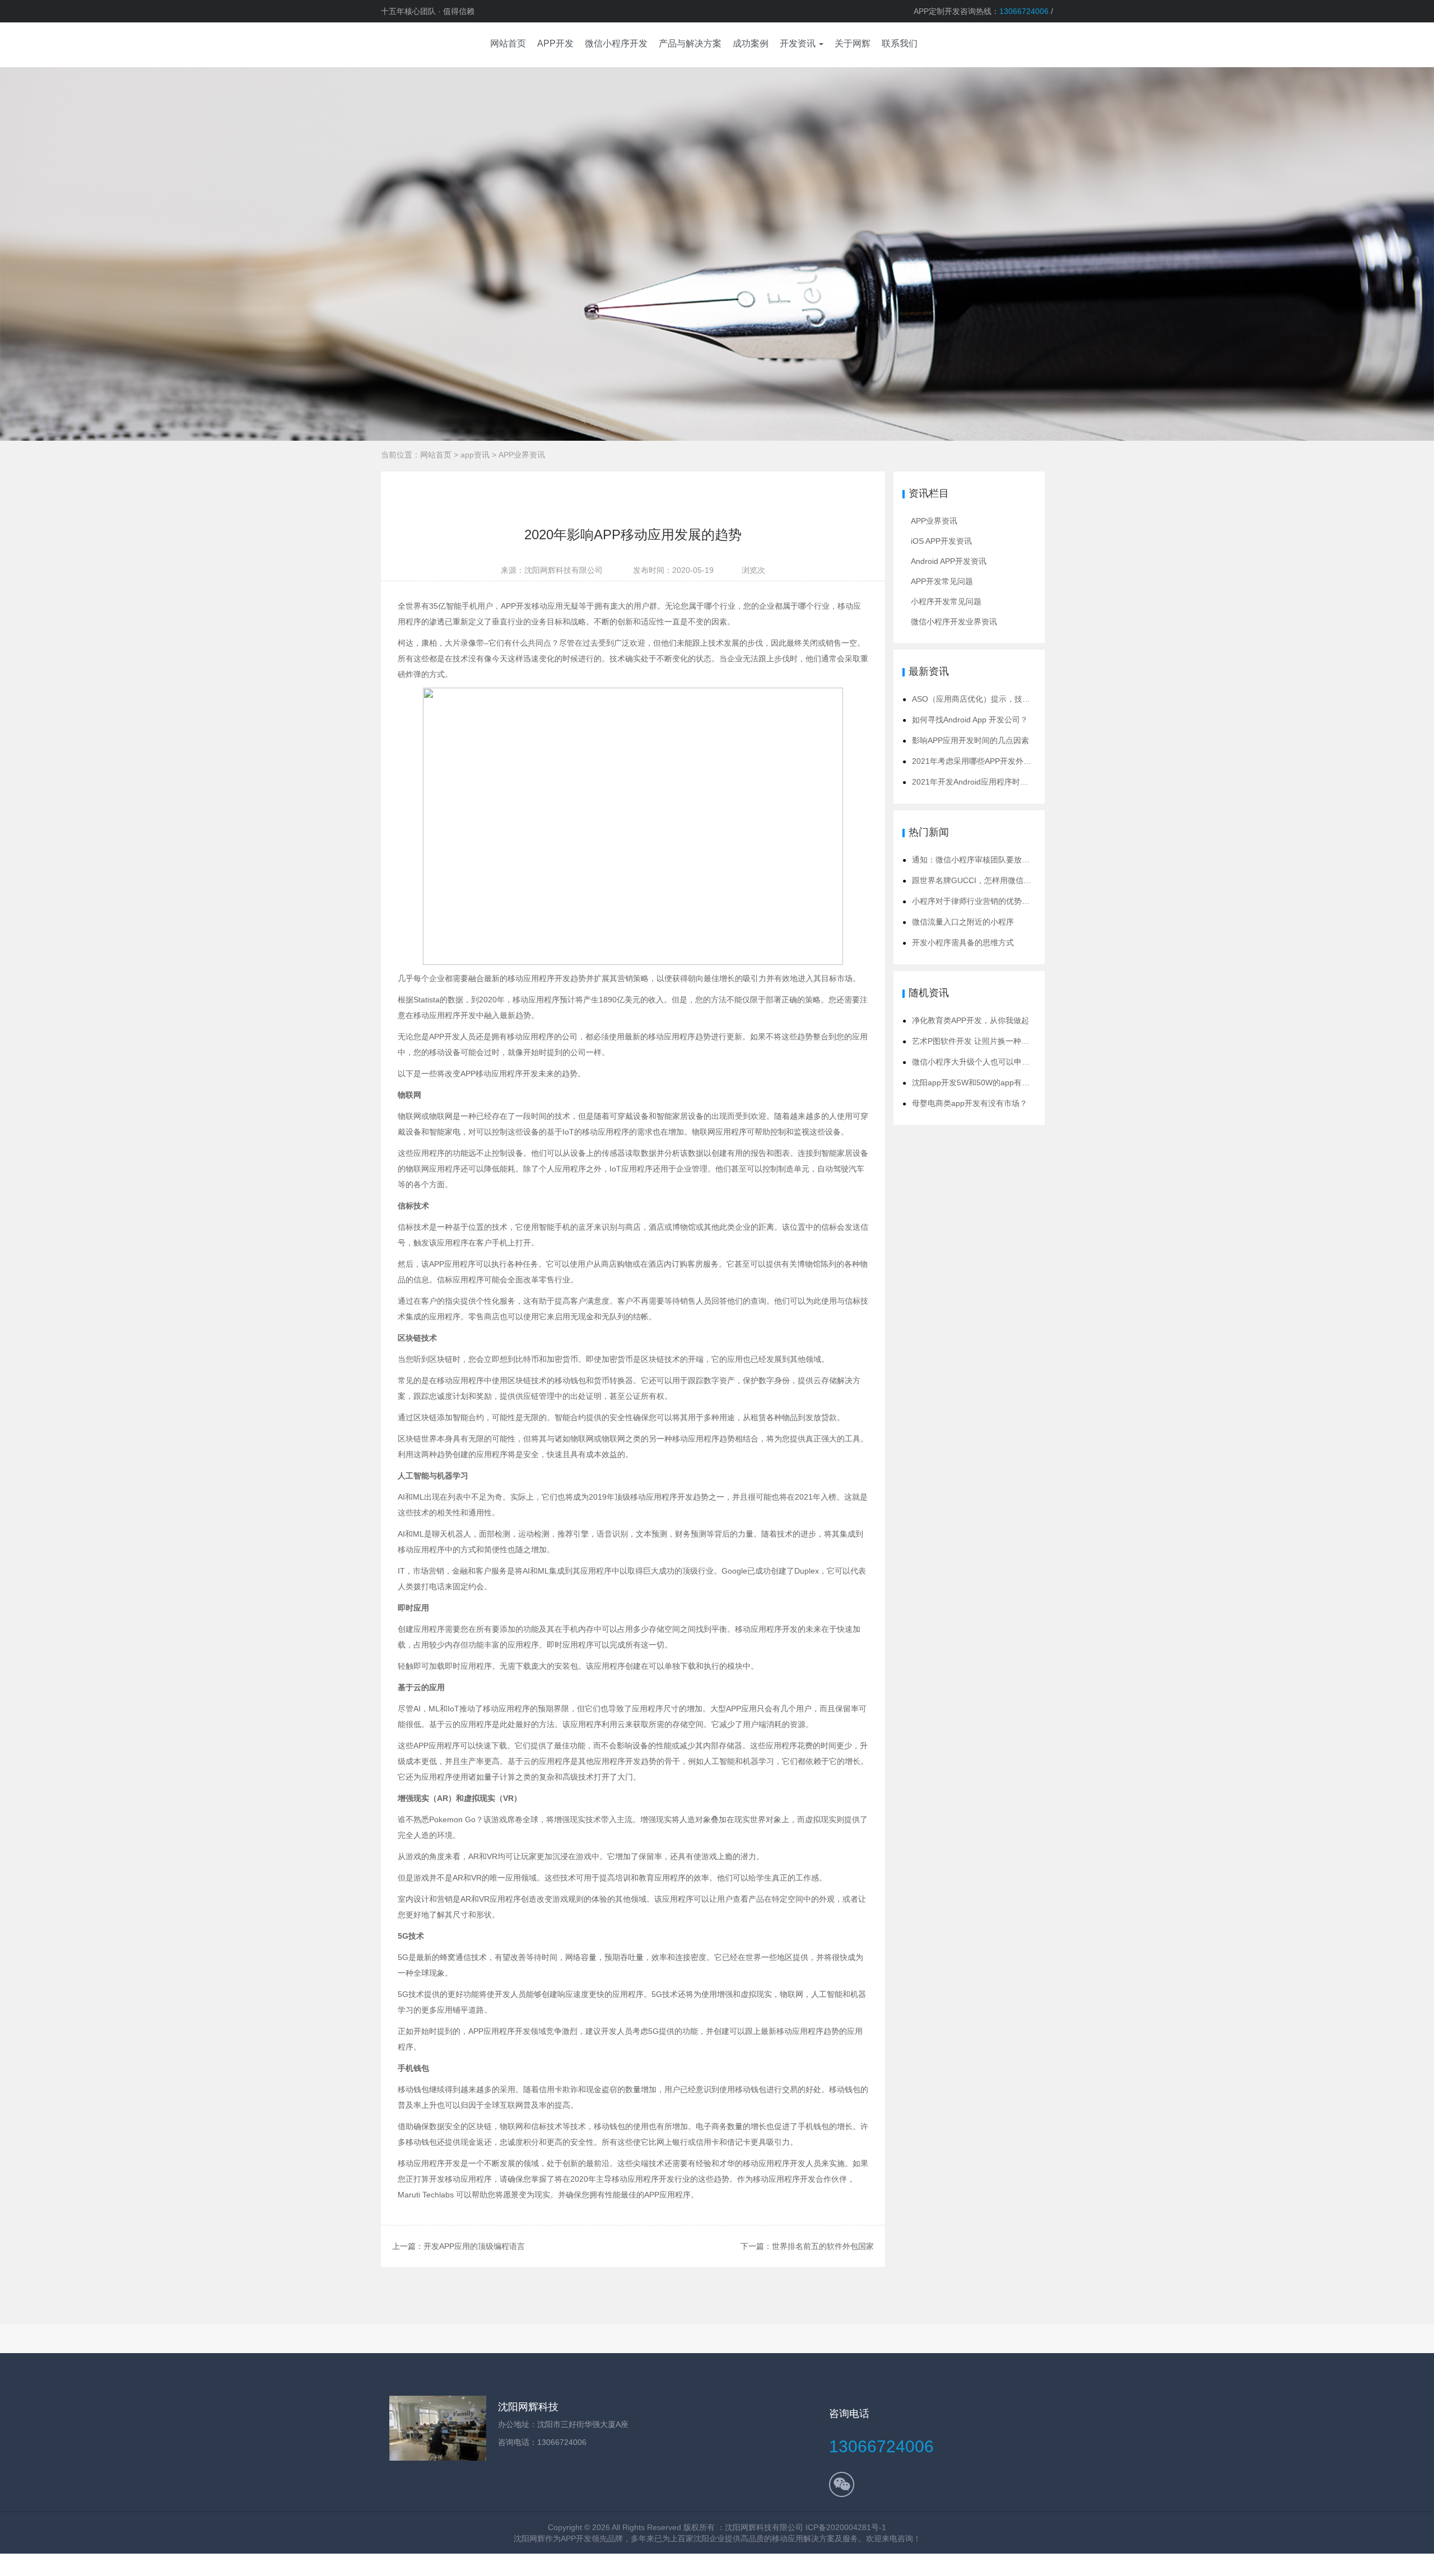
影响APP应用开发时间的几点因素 (970, 740)
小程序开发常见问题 (946, 601)
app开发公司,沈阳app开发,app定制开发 (415, 45)
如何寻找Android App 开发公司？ (970, 720)
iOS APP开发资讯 (941, 541)
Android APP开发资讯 (949, 561)
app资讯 (475, 455)
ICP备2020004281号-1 (846, 2527)
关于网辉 (853, 43)
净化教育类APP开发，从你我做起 (970, 1020)
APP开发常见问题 (942, 581)
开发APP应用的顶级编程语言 (474, 2246)
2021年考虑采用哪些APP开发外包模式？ (983, 761)
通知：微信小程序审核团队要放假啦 (975, 860)
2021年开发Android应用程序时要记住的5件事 (992, 782)
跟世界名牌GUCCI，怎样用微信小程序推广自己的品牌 (1007, 880)
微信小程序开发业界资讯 (954, 622)
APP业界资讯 (522, 455)
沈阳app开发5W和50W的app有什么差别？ (986, 1082)
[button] (802, 45)
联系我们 (900, 43)
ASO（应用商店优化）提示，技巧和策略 (983, 699)
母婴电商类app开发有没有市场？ (970, 1103)
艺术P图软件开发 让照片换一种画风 (974, 1041)
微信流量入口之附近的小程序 (963, 922)
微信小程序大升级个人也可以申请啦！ (979, 1062)
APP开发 (576, 2538)
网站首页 (436, 455)
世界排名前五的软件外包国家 (823, 2246)
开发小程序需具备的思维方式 (963, 942)
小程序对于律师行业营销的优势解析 (975, 901)
